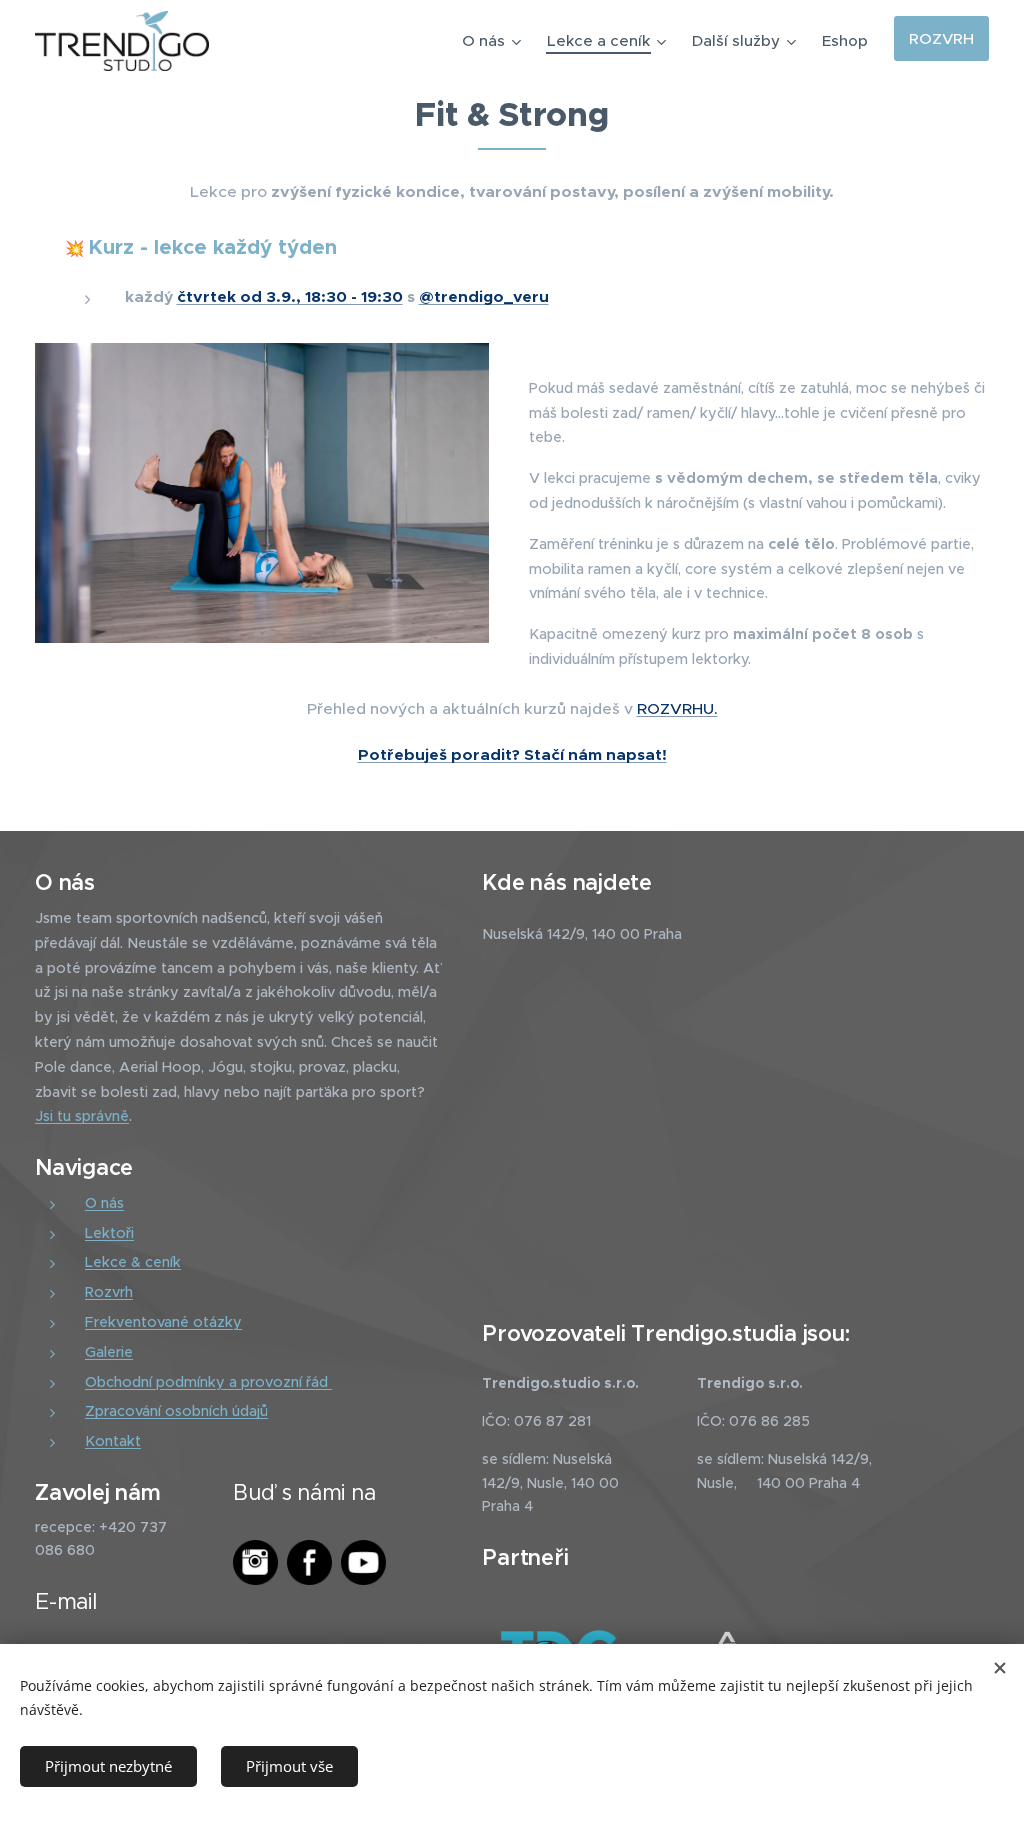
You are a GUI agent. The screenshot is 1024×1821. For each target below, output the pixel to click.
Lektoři (109, 1233)
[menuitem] (494, 41)
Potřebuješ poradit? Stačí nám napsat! (512, 755)
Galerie (109, 1352)
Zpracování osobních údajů (176, 1411)
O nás (104, 1203)
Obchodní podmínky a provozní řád (208, 1382)
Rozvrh (109, 1292)
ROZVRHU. (677, 708)
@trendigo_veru (484, 297)
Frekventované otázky (163, 1322)
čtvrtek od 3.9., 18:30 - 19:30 (290, 297)
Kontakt (113, 1441)
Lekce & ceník (133, 1262)
